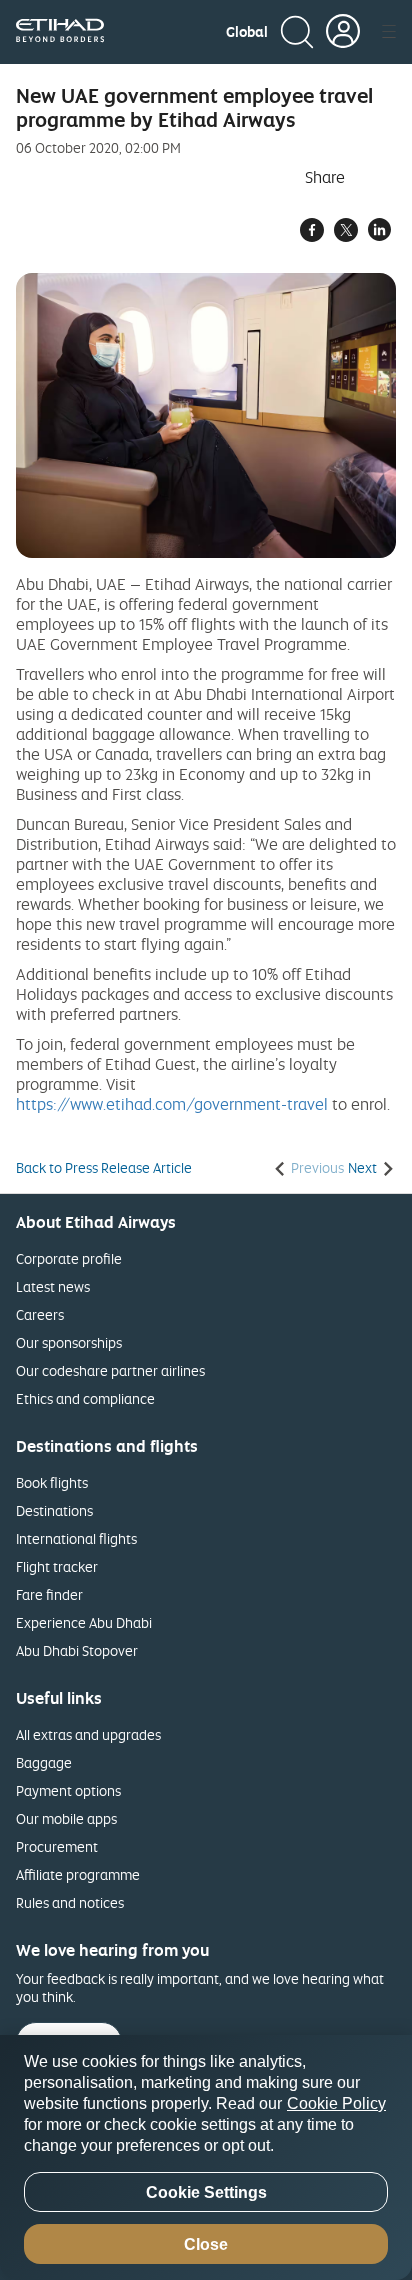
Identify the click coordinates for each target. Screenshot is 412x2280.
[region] (206, 2157)
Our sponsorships (69, 1342)
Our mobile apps (66, 1818)
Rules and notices (70, 1902)
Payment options (68, 1790)
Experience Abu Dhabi (84, 1622)
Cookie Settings (206, 2192)
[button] (247, 32)
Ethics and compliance (85, 1398)
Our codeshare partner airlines (110, 1370)
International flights (76, 1538)
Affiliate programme (78, 1874)
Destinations (54, 1510)
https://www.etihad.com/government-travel (172, 1104)
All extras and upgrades (88, 1734)
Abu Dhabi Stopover (77, 1650)
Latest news (53, 1286)
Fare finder (49, 1594)
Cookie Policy (336, 2103)
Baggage (44, 1762)
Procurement (57, 1846)
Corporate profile (69, 1258)
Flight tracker (57, 1566)
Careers (40, 1314)
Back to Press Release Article (104, 1168)
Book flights (52, 1482)
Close (206, 2244)
